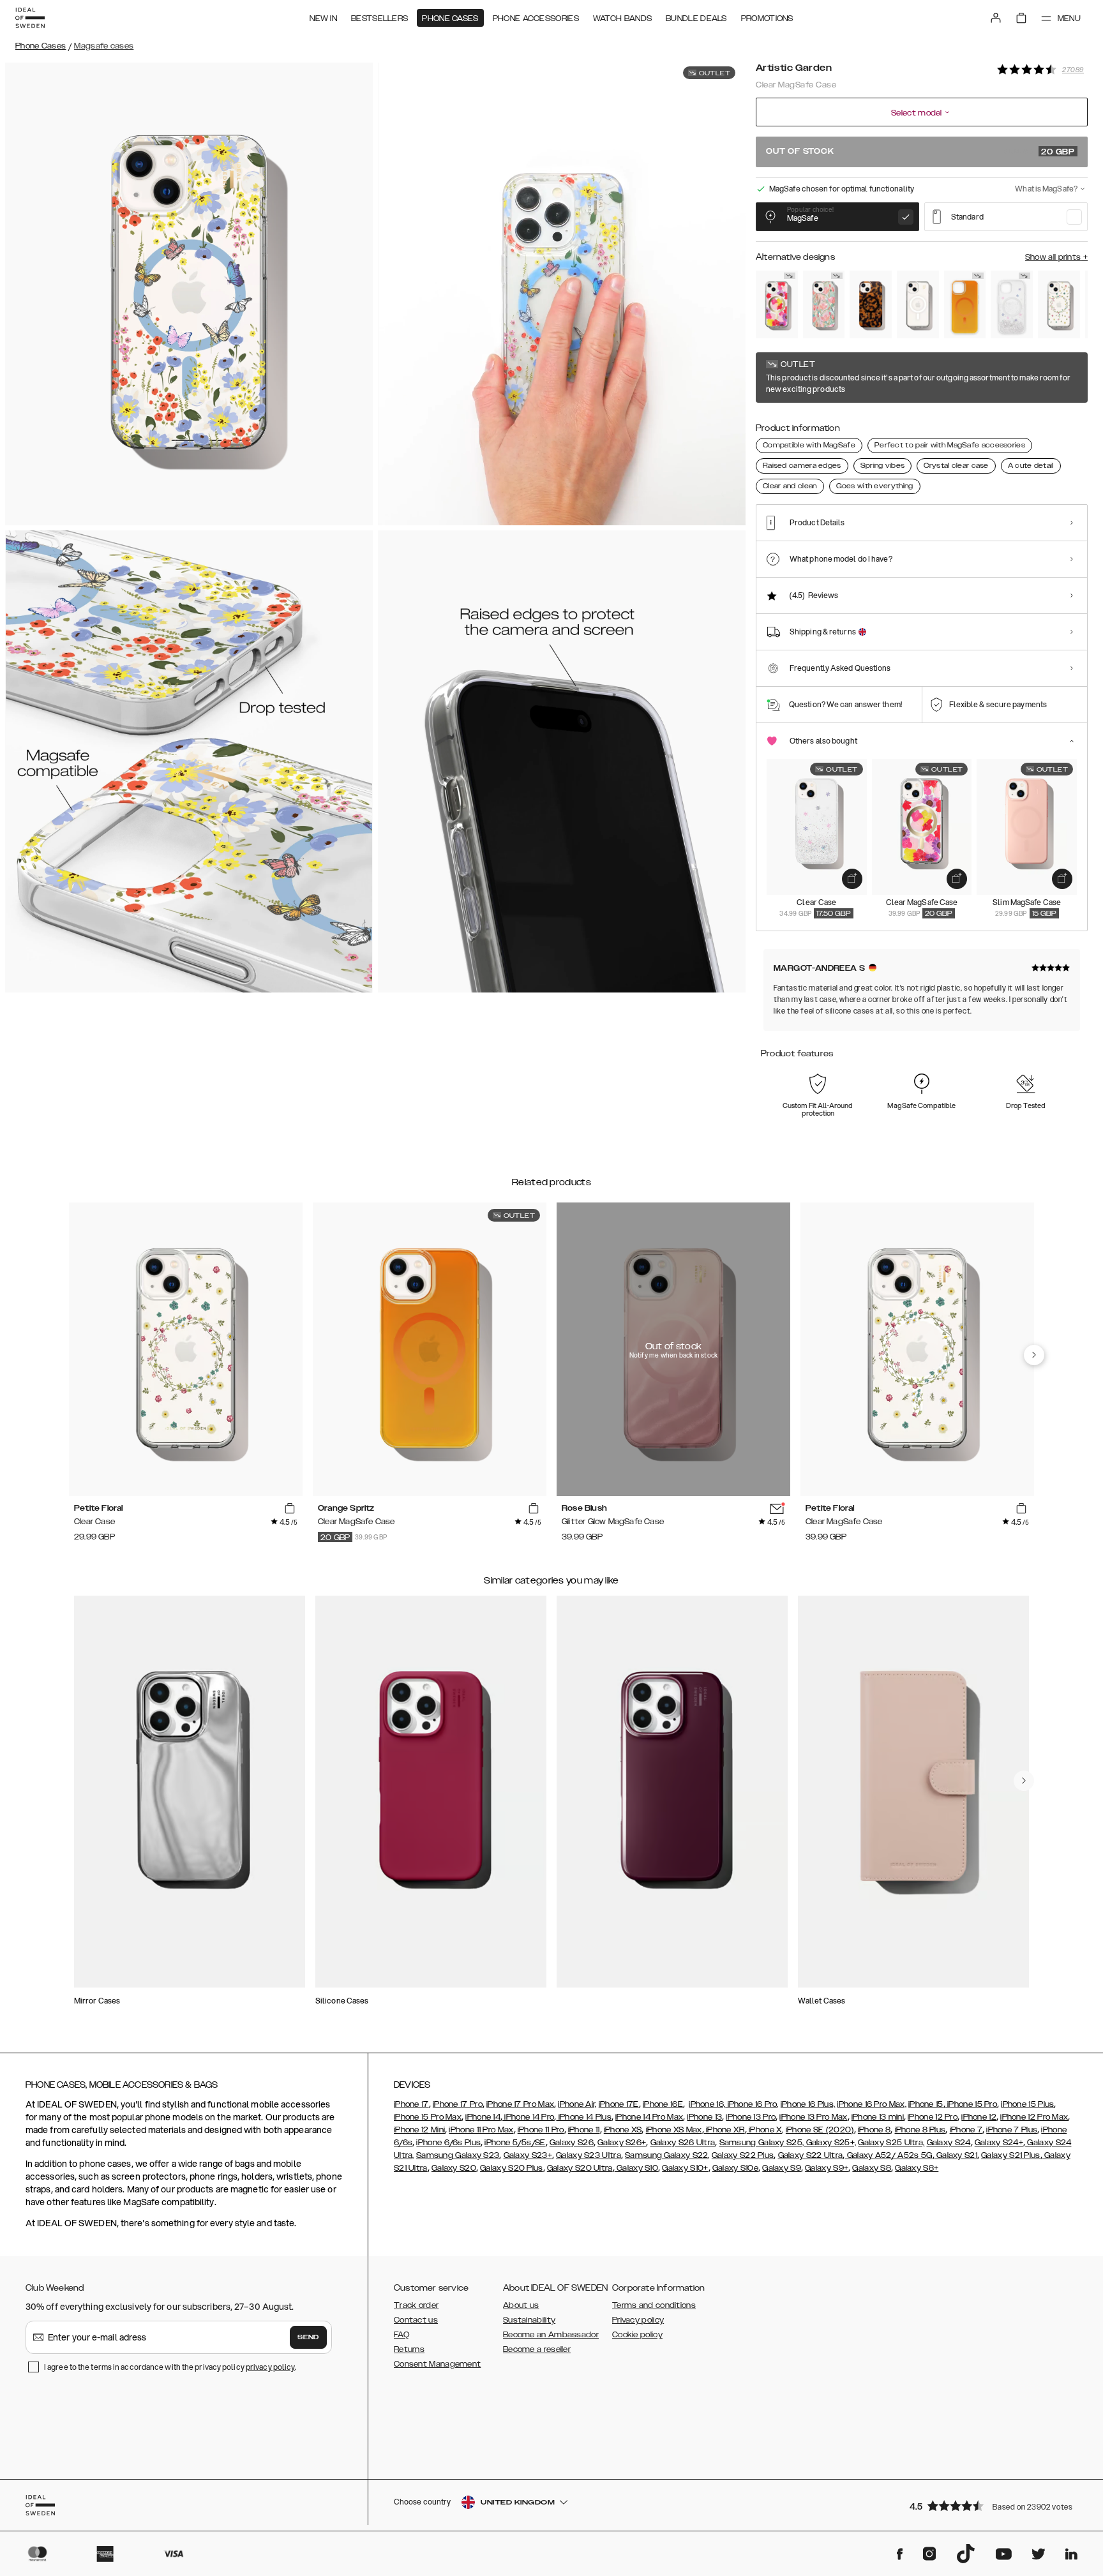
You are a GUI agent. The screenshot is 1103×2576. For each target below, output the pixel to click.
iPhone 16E (663, 2104)
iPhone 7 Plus (1012, 2130)
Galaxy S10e (735, 2168)
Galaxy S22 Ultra (811, 2155)
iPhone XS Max (674, 2130)
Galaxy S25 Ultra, (891, 2143)
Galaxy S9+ (827, 2168)
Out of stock (920, 152)
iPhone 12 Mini (419, 2130)
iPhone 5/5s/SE (515, 2143)
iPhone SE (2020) (820, 2130)
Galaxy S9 (782, 2168)
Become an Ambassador (551, 2335)
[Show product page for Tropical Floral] (777, 304)
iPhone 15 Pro (971, 2104)
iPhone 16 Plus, (808, 2104)
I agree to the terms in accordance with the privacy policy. (170, 2367)
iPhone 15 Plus (1027, 2104)
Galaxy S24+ (999, 2143)
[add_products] (852, 879)
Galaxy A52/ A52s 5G (889, 2155)
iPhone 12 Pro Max (1034, 2117)
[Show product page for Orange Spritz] (965, 304)
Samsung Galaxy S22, (667, 2155)
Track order (416, 2305)
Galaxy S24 (949, 2143)
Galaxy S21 (956, 2155)
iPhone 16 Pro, (752, 2104)
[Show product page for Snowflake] (1012, 304)
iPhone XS (623, 2130)
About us (521, 2305)
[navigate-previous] (1034, 1355)
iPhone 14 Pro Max (649, 2117)
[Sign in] (996, 18)
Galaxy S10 (636, 2168)
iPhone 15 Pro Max (428, 2117)
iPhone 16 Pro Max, (871, 2104)
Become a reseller (537, 2349)
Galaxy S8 (872, 2168)
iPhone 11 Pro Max (481, 2130)
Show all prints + (1056, 257)
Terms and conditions (654, 2305)
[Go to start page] (30, 18)
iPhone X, (765, 2130)
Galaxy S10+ (685, 2168)
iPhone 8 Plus (920, 2130)
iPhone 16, (707, 2104)
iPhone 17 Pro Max (520, 2104)
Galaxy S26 (572, 2143)
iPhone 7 (966, 2130)
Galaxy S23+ (528, 2155)
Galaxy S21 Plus (1011, 2155)
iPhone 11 (584, 2130)
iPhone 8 (874, 2130)
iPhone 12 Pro (933, 2117)
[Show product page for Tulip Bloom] (824, 304)
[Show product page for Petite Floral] (1059, 304)
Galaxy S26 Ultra (683, 2143)
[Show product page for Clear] (918, 304)
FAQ (401, 2335)
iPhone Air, (577, 2104)
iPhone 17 (411, 2104)
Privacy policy (638, 2320)
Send (308, 2337)
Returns (409, 2349)
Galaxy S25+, (830, 2143)
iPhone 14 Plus (584, 2117)
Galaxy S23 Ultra (589, 2155)
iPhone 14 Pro (528, 2117)
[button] (994, 2505)
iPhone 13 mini (878, 2117)
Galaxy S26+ (622, 2143)
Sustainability (529, 2320)
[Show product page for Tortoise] (871, 304)
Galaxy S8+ (917, 2168)
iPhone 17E (619, 2104)
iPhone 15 (926, 2104)
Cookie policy (637, 2335)
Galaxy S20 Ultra (580, 2168)
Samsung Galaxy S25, (762, 2143)
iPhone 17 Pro (458, 2104)
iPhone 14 (483, 2117)
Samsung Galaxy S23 (458, 2155)
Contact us (416, 2320)
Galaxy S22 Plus (743, 2155)
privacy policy (270, 2367)
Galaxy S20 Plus (512, 2168)
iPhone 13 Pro (751, 2117)
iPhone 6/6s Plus (448, 2143)
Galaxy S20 (454, 2168)
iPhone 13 (704, 2117)
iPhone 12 (979, 2117)
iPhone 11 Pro (541, 2130)
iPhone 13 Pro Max (813, 2117)
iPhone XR (724, 2130)
